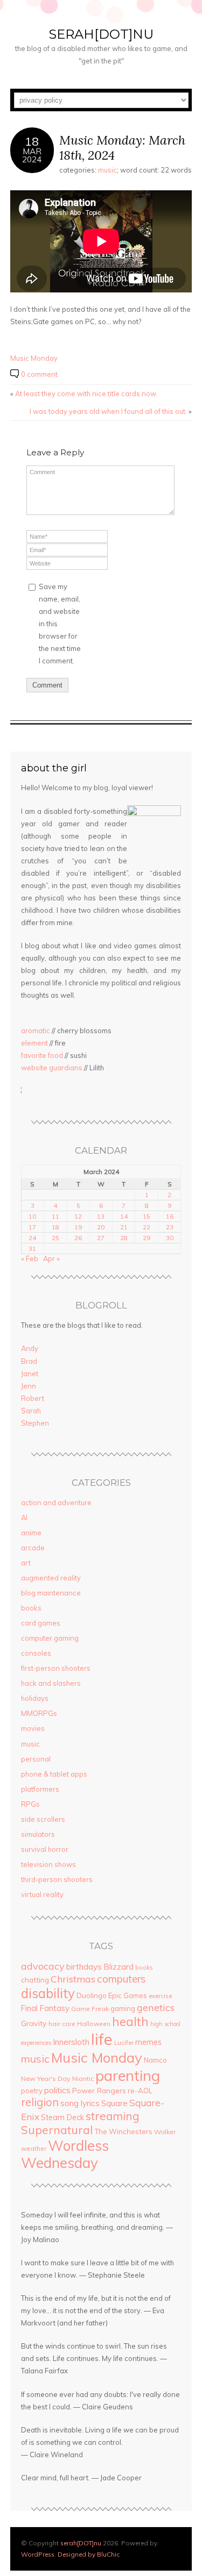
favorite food (42, 1055)
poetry (32, 2091)
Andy (30, 1348)
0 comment (39, 374)
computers (121, 1979)
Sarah (31, 1411)
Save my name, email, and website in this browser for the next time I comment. (60, 624)
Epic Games (128, 1995)
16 (170, 1216)
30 (170, 1238)
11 (55, 1216)
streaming (113, 2116)
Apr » (51, 1258)
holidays (35, 1698)
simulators (38, 1834)
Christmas (73, 1979)
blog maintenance (51, 1593)
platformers (40, 1789)
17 (32, 1227)
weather (34, 2148)
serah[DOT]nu (101, 34)
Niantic (83, 2078)
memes (148, 2042)
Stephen (35, 1423)
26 (78, 1238)
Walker (165, 2132)
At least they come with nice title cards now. (86, 393)
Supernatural (57, 2130)
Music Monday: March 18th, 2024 (122, 148)
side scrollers (43, 1819)
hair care (62, 2024)
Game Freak (90, 2009)
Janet (30, 1373)
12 (78, 1216)
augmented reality (51, 1578)
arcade (33, 1548)
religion (40, 2102)
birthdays (84, 1966)
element (34, 1043)
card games (41, 1623)
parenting (128, 2075)
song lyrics (80, 2103)
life (102, 2039)
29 (147, 1238)
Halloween (94, 2024)
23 (170, 1227)
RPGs (30, 1804)
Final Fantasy (45, 2008)
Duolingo (92, 1995)
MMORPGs (39, 1713)
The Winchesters (123, 2131)
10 (32, 1216)
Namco (155, 2060)
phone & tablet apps (54, 1774)
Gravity (34, 2023)
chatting (35, 1980)
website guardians (52, 1068)
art (26, 1563)
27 (101, 1238)
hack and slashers (51, 1683)
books (31, 1608)
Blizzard (119, 1967)
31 (32, 1248)
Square (114, 2103)
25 (55, 1238)
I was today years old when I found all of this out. (108, 411)
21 (124, 1227)
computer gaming (50, 1638)
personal (36, 1759)
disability (48, 1993)
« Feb (30, 1258)
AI (24, 1518)
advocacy (43, 1966)
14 (124, 1216)
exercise (160, 1996)
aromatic (36, 1031)
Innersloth (71, 2042)
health (130, 2022)
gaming (123, 2008)
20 (101, 1227)
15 (147, 1216)
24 (32, 1238)
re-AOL (140, 2091)
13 (101, 1216)
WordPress (38, 2554)
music (107, 170)
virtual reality (42, 1894)
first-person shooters (56, 1668)
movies (33, 1728)
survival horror (45, 1849)
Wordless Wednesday (65, 2154)
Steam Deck (62, 2117)
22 (147, 1227)
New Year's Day (46, 2078)
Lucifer (124, 2043)
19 (78, 1227)
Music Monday (34, 358)
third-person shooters (57, 1879)
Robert (33, 1398)
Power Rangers (99, 2090)
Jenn (29, 1386)
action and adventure (56, 1502)
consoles (36, 1653)
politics (57, 2090)
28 (124, 1238)
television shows (48, 1864)
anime (31, 1533)
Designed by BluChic (89, 2554)
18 (55, 1227)
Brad (29, 1361)
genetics (156, 2008)
